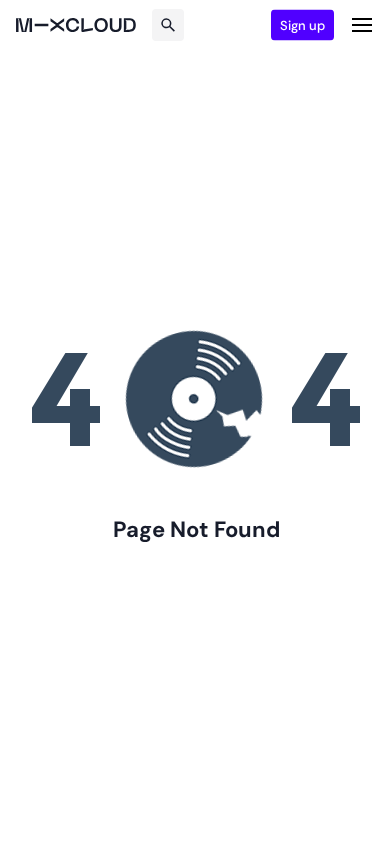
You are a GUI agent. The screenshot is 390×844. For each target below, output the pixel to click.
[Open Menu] (362, 25)
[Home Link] (76, 25)
